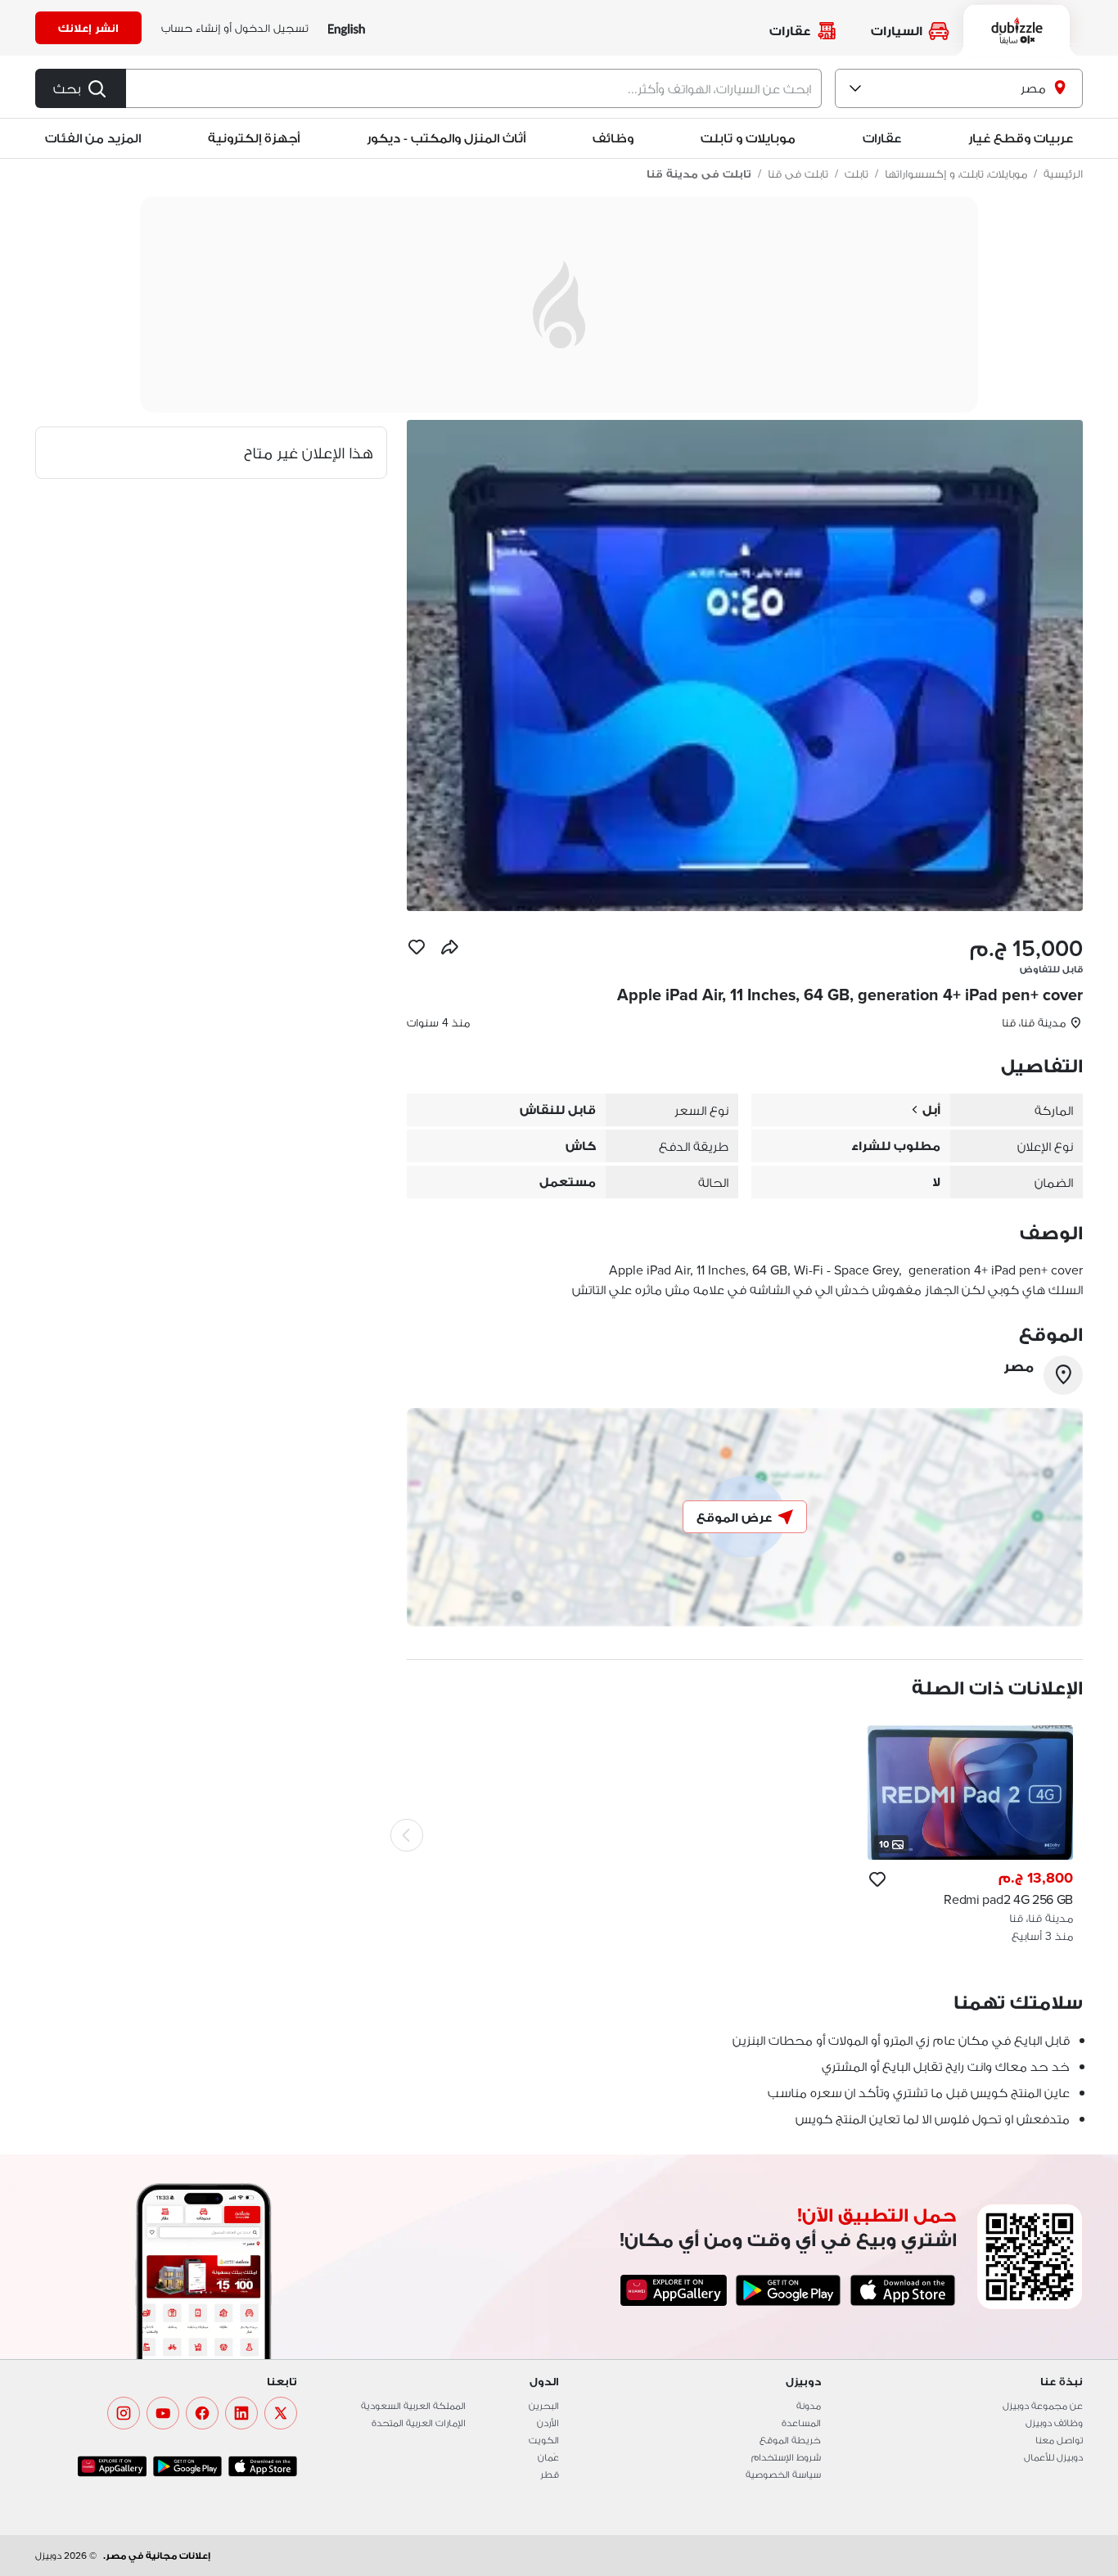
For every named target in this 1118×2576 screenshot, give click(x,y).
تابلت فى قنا (798, 174)
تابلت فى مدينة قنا (699, 174)
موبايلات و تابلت (748, 138)
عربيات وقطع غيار (1021, 138)
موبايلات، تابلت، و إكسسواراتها (956, 174)
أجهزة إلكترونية (254, 138)
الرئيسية (1063, 174)
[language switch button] (347, 28)
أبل (931, 1110)
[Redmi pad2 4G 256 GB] (970, 1835)
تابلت (857, 174)
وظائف (613, 138)
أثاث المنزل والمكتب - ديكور (446, 138)
